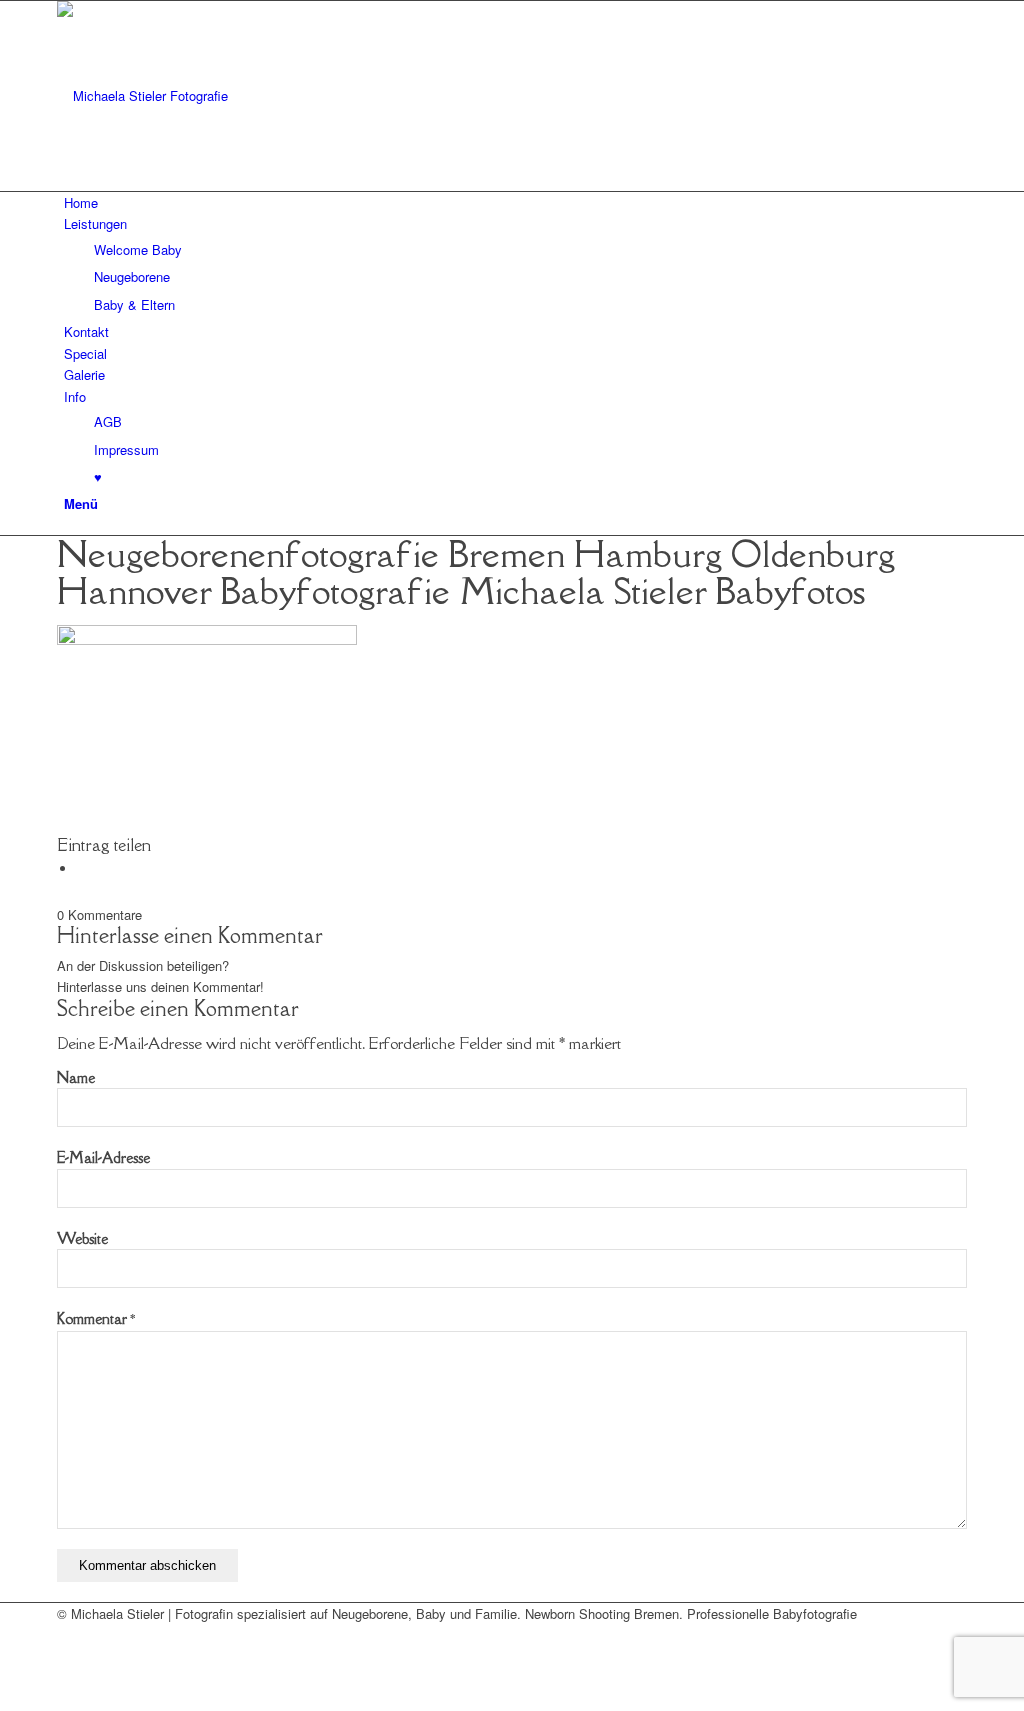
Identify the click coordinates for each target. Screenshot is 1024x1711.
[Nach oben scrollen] (5, 1699)
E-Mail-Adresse (103, 1157)
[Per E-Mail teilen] (82, 868)
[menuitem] (515, 202)
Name (76, 1077)
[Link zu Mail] (69, 1634)
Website (82, 1238)
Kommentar (96, 1318)
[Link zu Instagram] (69, 1657)
